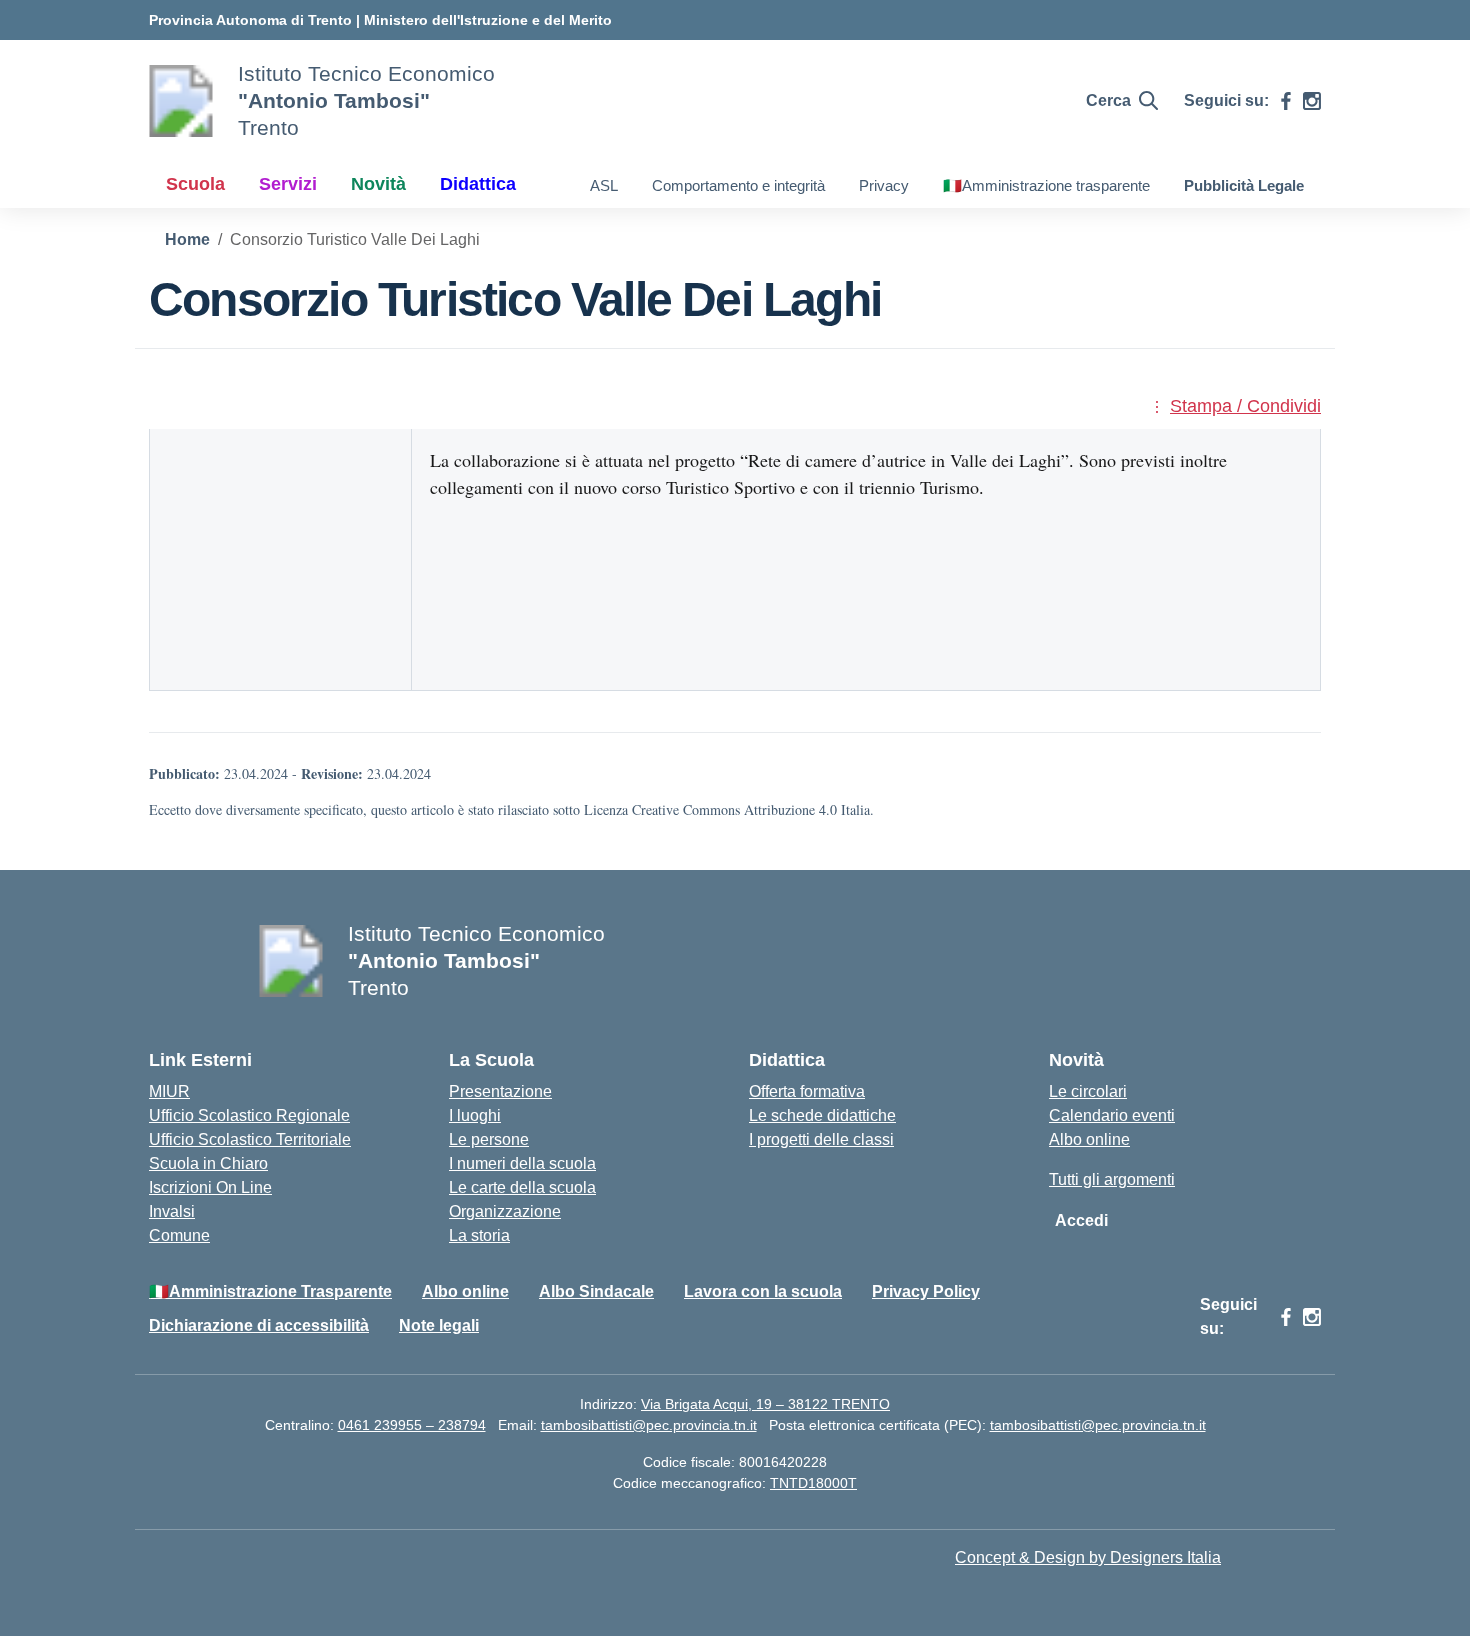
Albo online (1089, 1139)
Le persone (489, 1139)
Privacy (884, 185)
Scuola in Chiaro (208, 1163)
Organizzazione (505, 1211)
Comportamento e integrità (738, 185)
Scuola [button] (195, 184)
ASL (604, 185)
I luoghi (475, 1115)
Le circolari (1088, 1091)
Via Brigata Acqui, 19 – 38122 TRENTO (765, 1404)
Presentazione (500, 1091)
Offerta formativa (807, 1091)
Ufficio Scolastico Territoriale (250, 1139)
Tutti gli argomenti (1112, 1179)
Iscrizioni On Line (210, 1187)
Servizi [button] (288, 184)
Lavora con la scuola (763, 1291)
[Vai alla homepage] (181, 101)
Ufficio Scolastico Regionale (249, 1115)
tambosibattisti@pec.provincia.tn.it (649, 1425)
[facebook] (1286, 101)
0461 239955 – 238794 (412, 1425)
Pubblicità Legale (1244, 185)
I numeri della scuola (522, 1163)
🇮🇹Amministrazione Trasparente (270, 1291)
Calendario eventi (1112, 1115)
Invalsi (172, 1211)
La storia (479, 1235)
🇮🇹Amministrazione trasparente (1046, 185)
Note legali (439, 1325)
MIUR (169, 1091)
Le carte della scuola (522, 1187)
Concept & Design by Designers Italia (1088, 1557)
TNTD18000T (813, 1483)
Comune (179, 1235)
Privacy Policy (926, 1291)
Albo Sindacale (596, 1291)
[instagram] (1312, 101)
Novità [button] (378, 184)
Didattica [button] (478, 184)
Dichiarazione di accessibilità (259, 1325)
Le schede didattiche (822, 1115)
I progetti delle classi (821, 1139)
